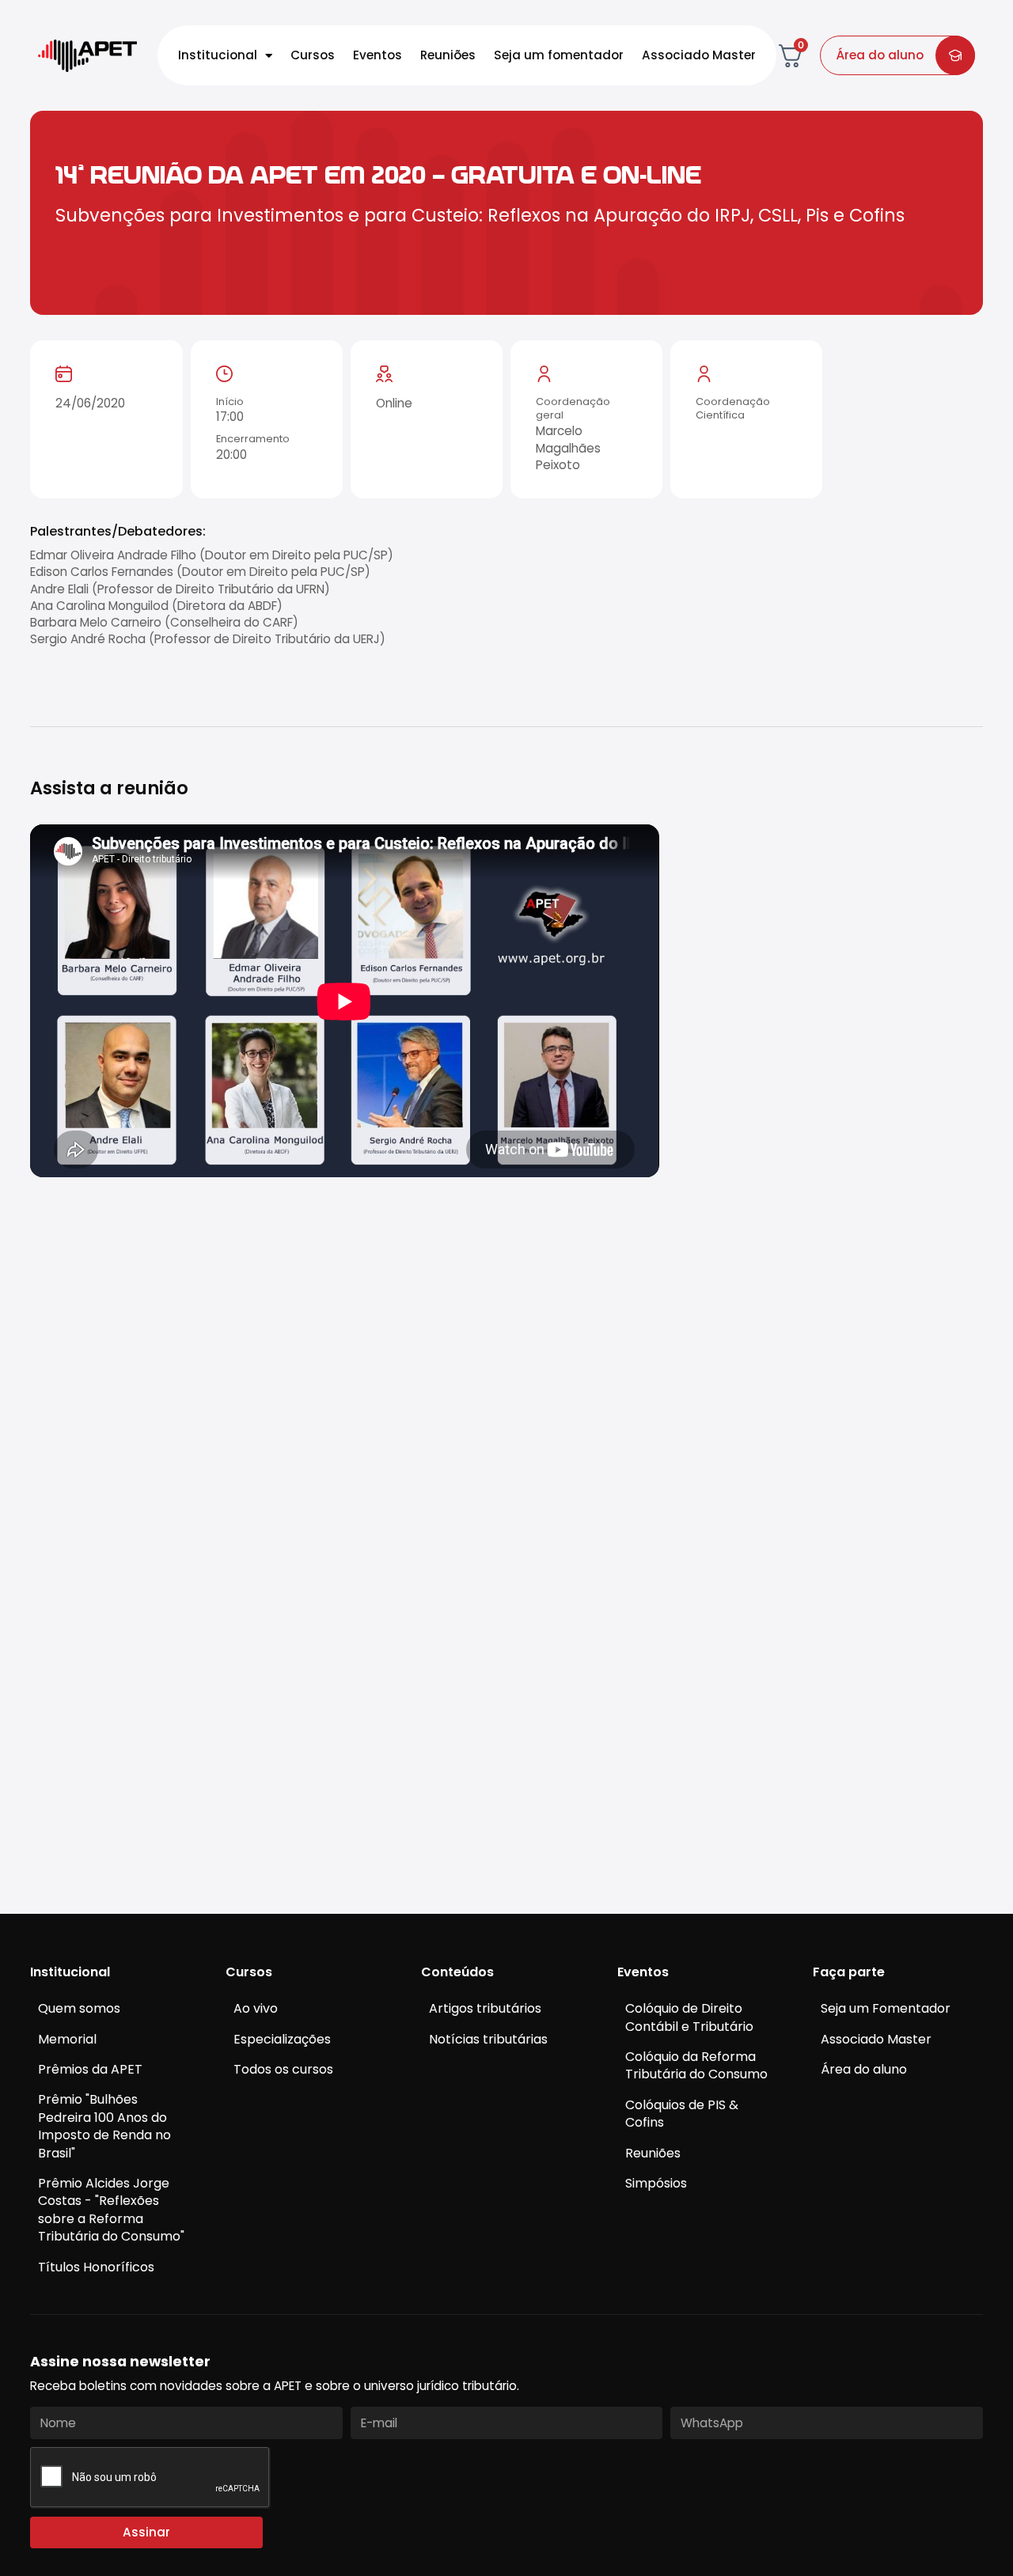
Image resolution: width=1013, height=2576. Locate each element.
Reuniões (448, 55)
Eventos (378, 55)
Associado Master (699, 55)
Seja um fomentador (559, 55)
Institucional (218, 55)
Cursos (313, 55)
